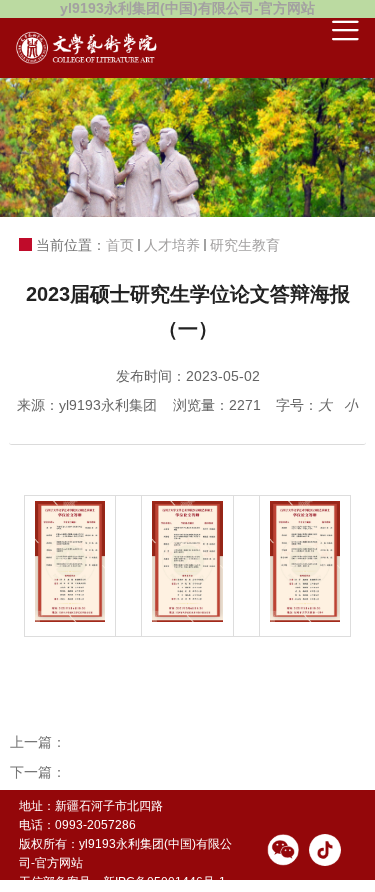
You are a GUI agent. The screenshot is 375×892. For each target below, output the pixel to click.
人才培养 (172, 245)
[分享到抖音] (325, 850)
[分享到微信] (283, 850)
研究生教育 (245, 245)
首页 (120, 245)
